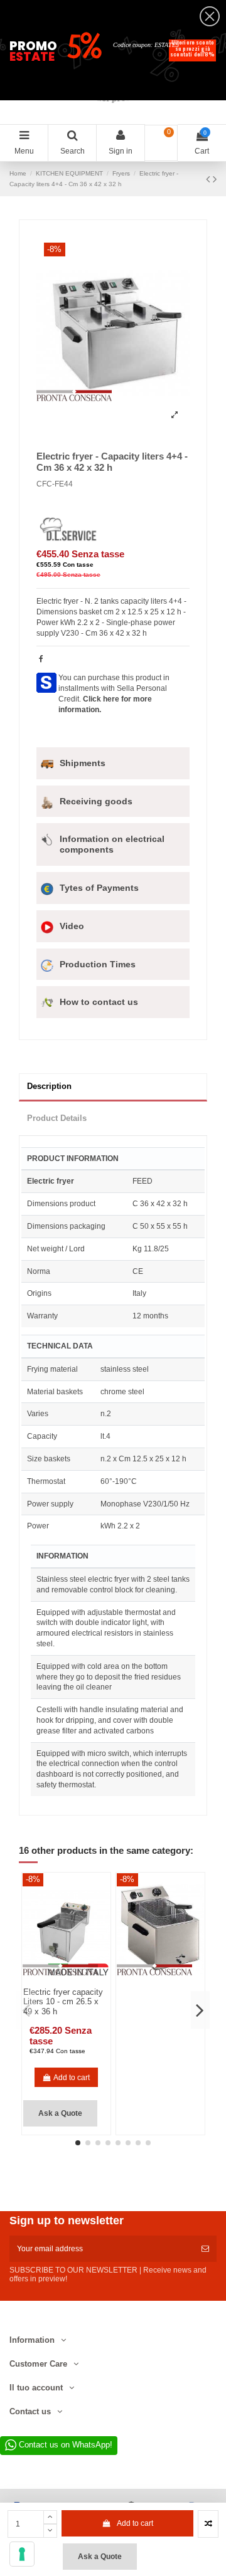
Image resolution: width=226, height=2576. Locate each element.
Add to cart (135, 2523)
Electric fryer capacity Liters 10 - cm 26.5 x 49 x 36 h (63, 2002)
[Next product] (215, 179)
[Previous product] (209, 179)
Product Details (57, 1118)
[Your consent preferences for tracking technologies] (22, 2554)
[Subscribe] (205, 2249)
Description (49, 1086)
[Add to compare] (208, 2524)
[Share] (41, 659)
